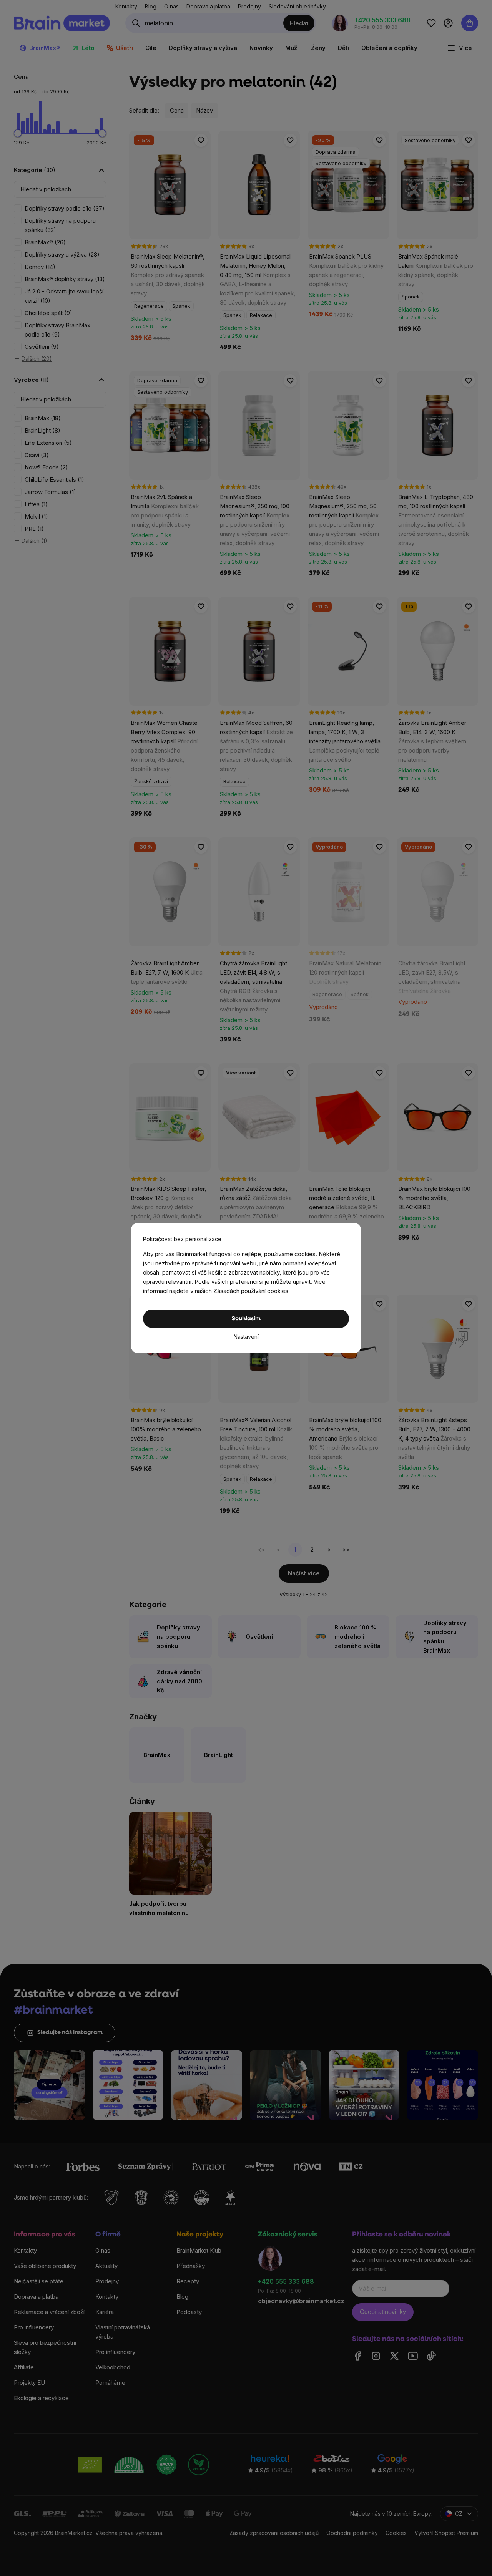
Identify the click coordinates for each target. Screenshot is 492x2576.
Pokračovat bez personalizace (182, 1239)
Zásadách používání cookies (251, 1291)
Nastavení (246, 1337)
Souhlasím (246, 1319)
